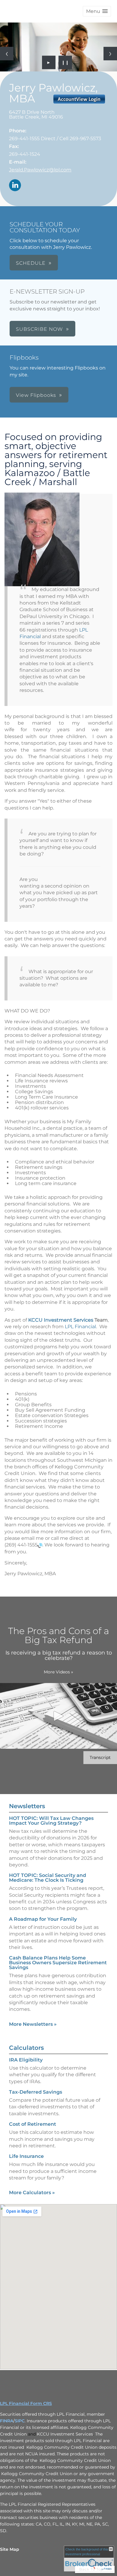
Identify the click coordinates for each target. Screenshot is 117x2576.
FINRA (7, 2421)
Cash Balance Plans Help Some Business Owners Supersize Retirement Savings (58, 1963)
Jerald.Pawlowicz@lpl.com (40, 170)
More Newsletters (33, 2024)
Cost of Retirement (33, 2124)
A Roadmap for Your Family (43, 1919)
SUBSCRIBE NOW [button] (39, 329)
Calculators (26, 2048)
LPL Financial (80, 1327)
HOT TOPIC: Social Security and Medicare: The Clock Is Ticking (48, 1878)
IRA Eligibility (26, 2060)
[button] (97, 11)
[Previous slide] (7, 54)
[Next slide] (110, 54)
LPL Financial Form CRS (26, 2403)
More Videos (58, 1672)
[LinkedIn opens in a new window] (15, 186)
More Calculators (32, 2193)
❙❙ (65, 62)
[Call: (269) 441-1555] (40, 1545)
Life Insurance (26, 2156)
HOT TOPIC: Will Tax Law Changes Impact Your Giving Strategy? (51, 1821)
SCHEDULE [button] (31, 263)
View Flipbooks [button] (36, 395)
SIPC (20, 2421)
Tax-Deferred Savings (36, 2092)
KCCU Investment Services (61, 1320)
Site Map (10, 2549)
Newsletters (27, 1806)
